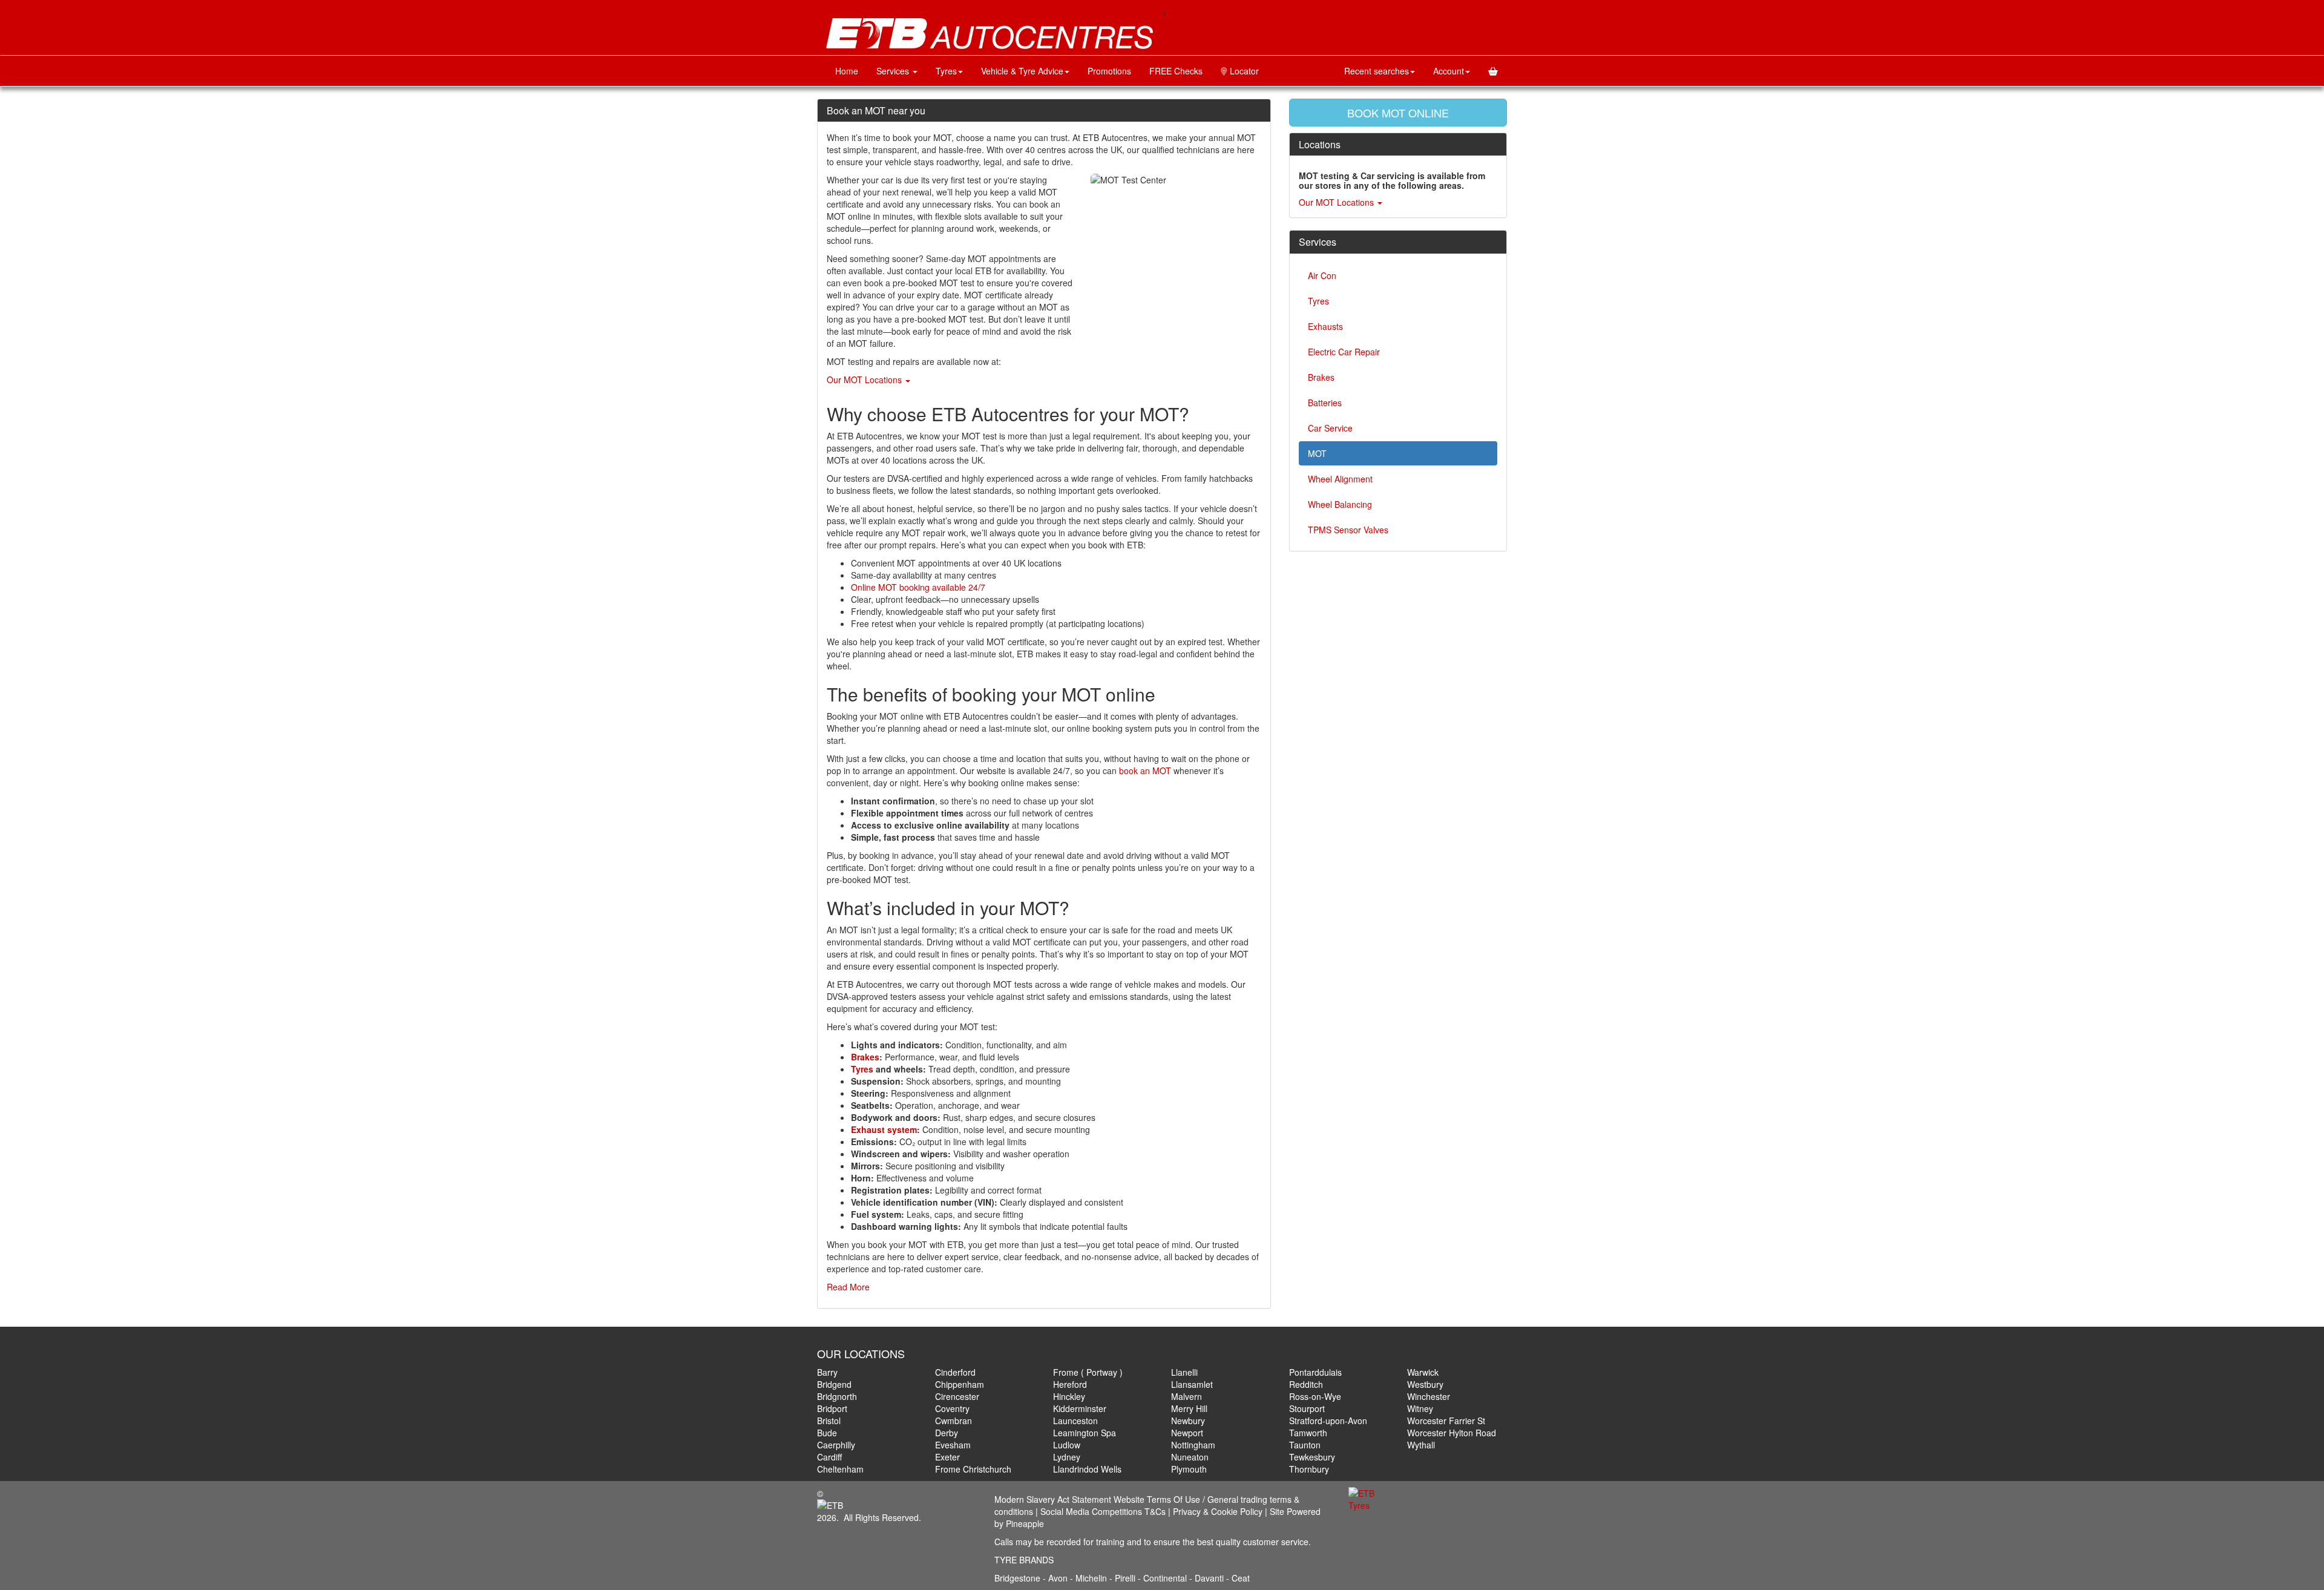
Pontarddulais (1315, 1372)
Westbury (1425, 1384)
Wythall (1421, 1445)
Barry (827, 1372)
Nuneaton (1190, 1457)
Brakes (1321, 377)
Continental (1166, 1578)
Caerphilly (836, 1445)
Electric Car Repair (1344, 352)
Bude (827, 1433)
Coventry (952, 1408)
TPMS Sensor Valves (1348, 530)
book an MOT (1145, 770)
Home (847, 71)
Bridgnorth (837, 1396)
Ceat (1241, 1578)
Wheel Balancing (1340, 504)
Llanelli (1184, 1372)
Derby (947, 1433)
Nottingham (1193, 1445)
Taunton (1305, 1445)
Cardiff (829, 1457)
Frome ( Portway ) (1088, 1372)
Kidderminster (1080, 1408)
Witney (1420, 1408)
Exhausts (1325, 326)
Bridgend (834, 1384)
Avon (1058, 1578)
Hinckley (1069, 1396)
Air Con (1322, 275)
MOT (1317, 453)
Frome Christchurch (973, 1469)
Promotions (1109, 71)
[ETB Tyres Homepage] (990, 34)
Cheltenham (840, 1469)
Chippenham (960, 1384)
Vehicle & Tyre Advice (1022, 71)
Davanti (1210, 1578)
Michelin (1092, 1578)
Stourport (1307, 1408)
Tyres (946, 71)
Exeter (947, 1457)
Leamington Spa (1085, 1433)
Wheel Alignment (1340, 479)
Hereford (1070, 1384)
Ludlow (1067, 1445)
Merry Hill (1189, 1408)
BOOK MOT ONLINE (1398, 113)
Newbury (1188, 1421)
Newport (1187, 1433)
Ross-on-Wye (1315, 1396)
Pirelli (1126, 1578)
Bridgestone (1017, 1578)
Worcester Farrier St (1446, 1421)
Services (894, 71)
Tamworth (1308, 1433)
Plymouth (1189, 1469)
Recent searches (1377, 71)
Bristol (829, 1421)
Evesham (953, 1445)
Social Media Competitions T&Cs (1103, 1511)
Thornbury (1309, 1469)
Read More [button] (848, 1287)
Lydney (1067, 1457)
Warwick (1423, 1372)
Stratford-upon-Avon (1328, 1421)
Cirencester (957, 1396)
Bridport (832, 1408)
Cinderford (955, 1372)
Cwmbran (954, 1421)
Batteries (1325, 402)
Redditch (1306, 1384)
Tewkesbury (1312, 1457)
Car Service (1330, 428)
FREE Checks (1176, 71)
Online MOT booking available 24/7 (918, 587)
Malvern (1187, 1396)
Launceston (1075, 1421)
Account (1449, 71)
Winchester (1429, 1396)
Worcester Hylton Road (1452, 1433)
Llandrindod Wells (1087, 1469)
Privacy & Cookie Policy (1218, 1511)
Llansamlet (1192, 1384)
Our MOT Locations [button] (865, 379)
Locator (1243, 71)
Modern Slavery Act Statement (1053, 1499)
